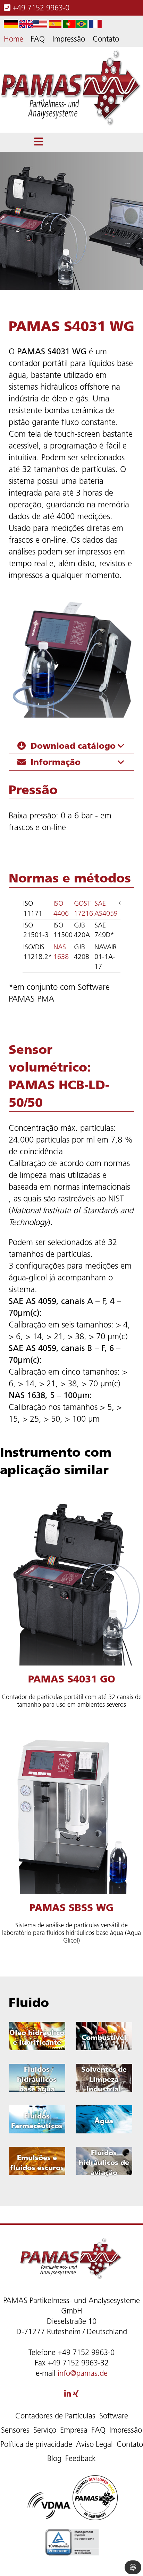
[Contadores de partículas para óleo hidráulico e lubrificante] (37, 2037)
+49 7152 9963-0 (40, 8)
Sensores (15, 2430)
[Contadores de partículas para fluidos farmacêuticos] (37, 2121)
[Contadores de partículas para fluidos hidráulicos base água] (37, 2079)
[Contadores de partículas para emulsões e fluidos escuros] (37, 2162)
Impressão (69, 39)
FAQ (38, 39)
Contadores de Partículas (55, 2416)
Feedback (81, 2458)
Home (14, 39)
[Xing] (76, 2394)
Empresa (74, 2430)
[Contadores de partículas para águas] (104, 2121)
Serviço (45, 2430)
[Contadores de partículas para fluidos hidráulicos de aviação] (104, 2162)
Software (114, 2416)
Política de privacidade (36, 2444)
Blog (54, 2458)
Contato (106, 39)
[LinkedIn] (68, 2394)
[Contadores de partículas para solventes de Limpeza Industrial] (104, 2079)
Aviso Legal (94, 2444)
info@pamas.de (83, 2373)
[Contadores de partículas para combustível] (104, 2037)
